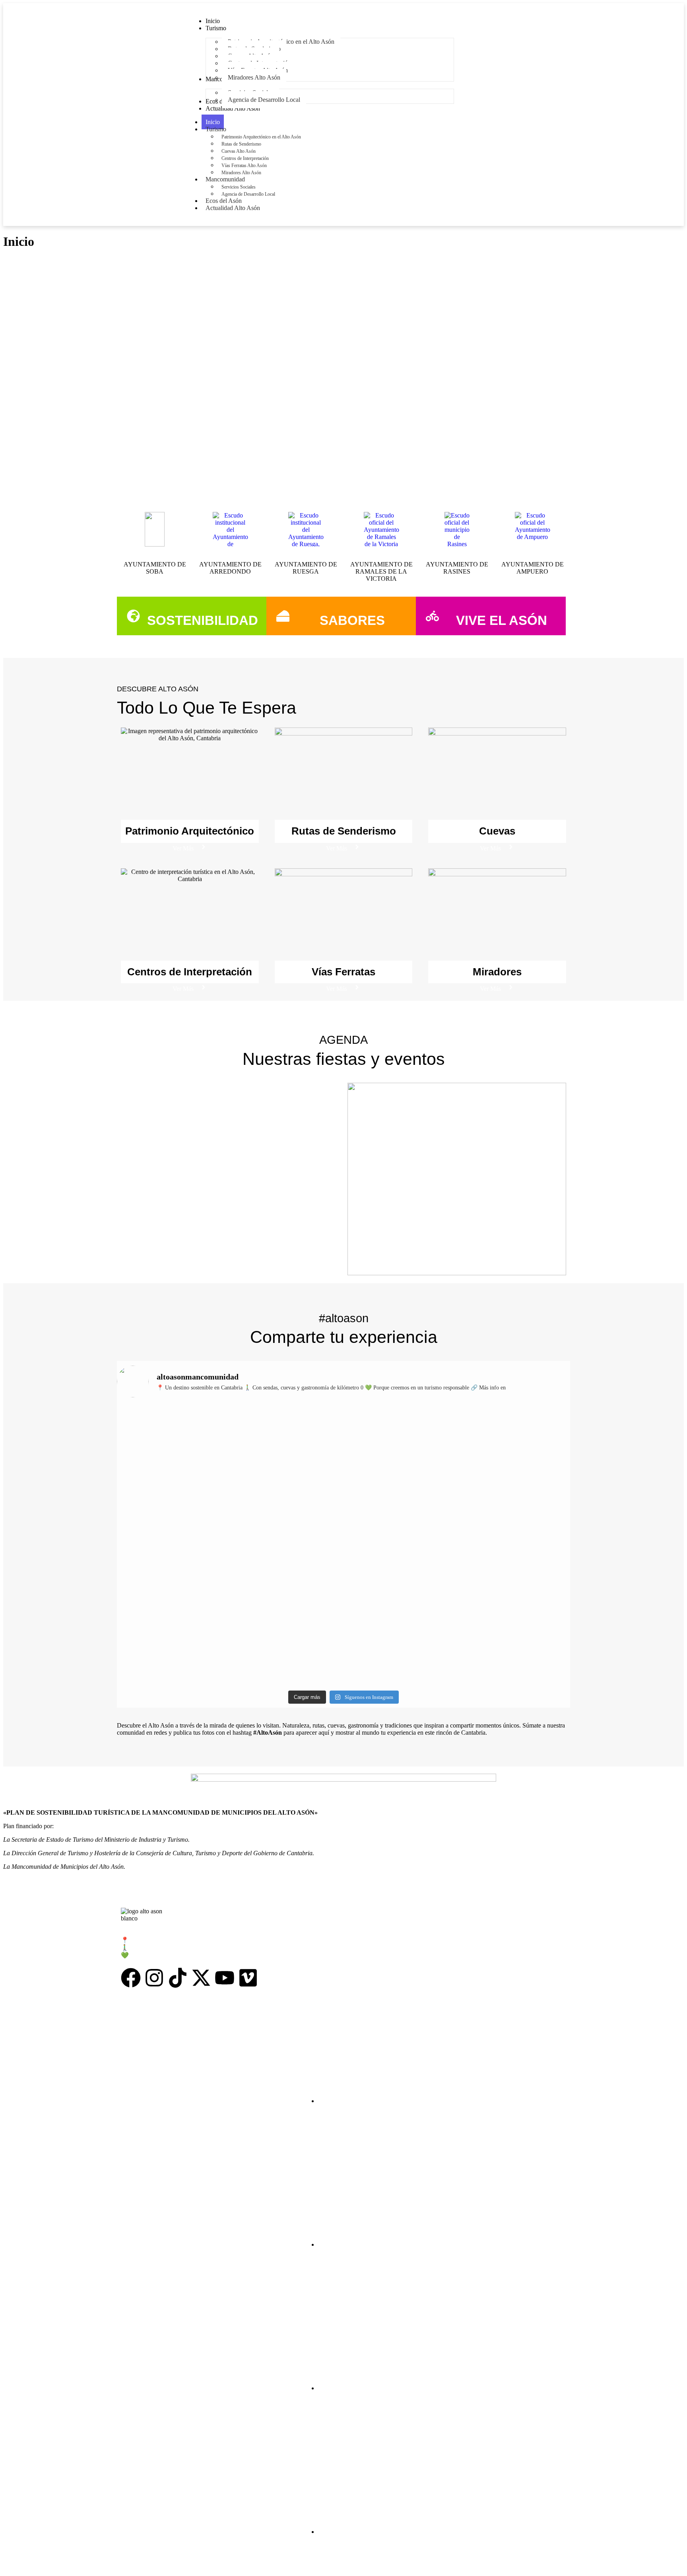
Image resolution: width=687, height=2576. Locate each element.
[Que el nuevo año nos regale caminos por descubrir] (172, 1443)
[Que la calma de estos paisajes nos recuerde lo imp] (515, 1439)
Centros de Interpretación (245, 158)
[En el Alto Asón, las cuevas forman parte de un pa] (401, 1436)
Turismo (216, 129)
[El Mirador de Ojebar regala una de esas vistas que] (287, 1447)
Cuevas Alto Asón (239, 151)
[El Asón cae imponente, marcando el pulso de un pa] (172, 1520)
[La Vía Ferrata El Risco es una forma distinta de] (287, 1534)
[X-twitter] (201, 1978)
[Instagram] (154, 1978)
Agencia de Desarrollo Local (248, 194)
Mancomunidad (225, 179)
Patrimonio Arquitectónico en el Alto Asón (261, 137)
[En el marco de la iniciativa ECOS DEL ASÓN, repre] (515, 1587)
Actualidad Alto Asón (233, 208)
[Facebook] (131, 1978)
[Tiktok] (178, 1978)
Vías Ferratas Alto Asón (244, 165)
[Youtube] (225, 1978)
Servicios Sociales (239, 187)
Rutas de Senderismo (241, 144)
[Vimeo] (248, 1978)
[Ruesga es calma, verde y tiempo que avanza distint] (401, 1530)
